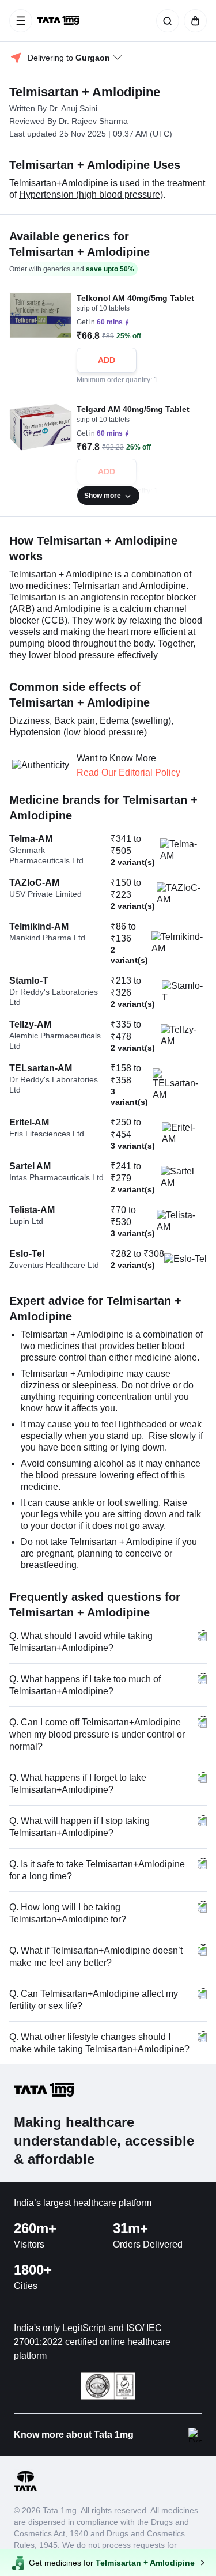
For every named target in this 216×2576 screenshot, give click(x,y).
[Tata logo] (25, 2489)
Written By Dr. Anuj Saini (53, 108)
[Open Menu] (21, 21)
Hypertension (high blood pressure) (91, 194)
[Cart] (193, 21)
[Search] (165, 21)
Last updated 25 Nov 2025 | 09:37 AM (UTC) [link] (91, 134)
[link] (59, 21)
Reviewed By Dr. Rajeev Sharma (69, 121)
